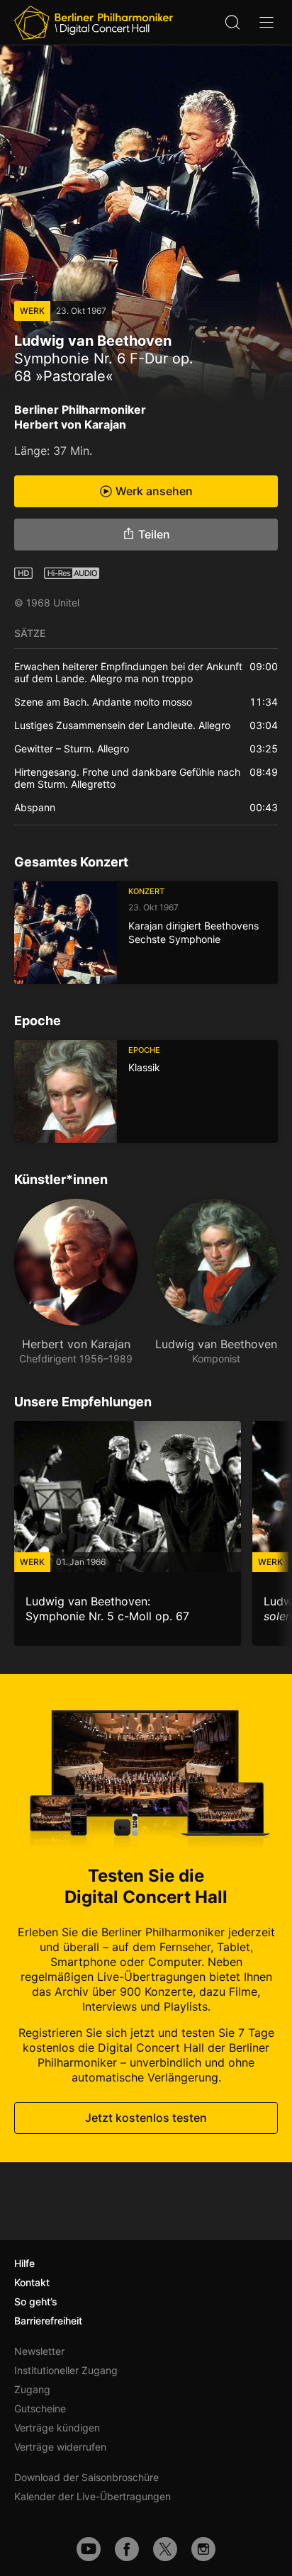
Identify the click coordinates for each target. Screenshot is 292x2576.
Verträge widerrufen (60, 2447)
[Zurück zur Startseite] (94, 23)
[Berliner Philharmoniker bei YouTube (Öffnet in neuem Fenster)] (89, 2549)
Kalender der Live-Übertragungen (92, 2496)
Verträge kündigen (57, 2428)
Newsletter (39, 2351)
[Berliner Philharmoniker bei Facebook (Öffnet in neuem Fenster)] (127, 2549)
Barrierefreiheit (48, 2321)
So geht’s (36, 2301)
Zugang (32, 2389)
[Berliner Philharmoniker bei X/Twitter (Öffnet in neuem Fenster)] (165, 2549)
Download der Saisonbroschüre (86, 2477)
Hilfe (24, 2263)
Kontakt (32, 2282)
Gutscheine (40, 2408)
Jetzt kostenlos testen (146, 2118)
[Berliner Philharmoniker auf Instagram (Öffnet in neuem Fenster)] (203, 2549)
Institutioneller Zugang (66, 2370)
